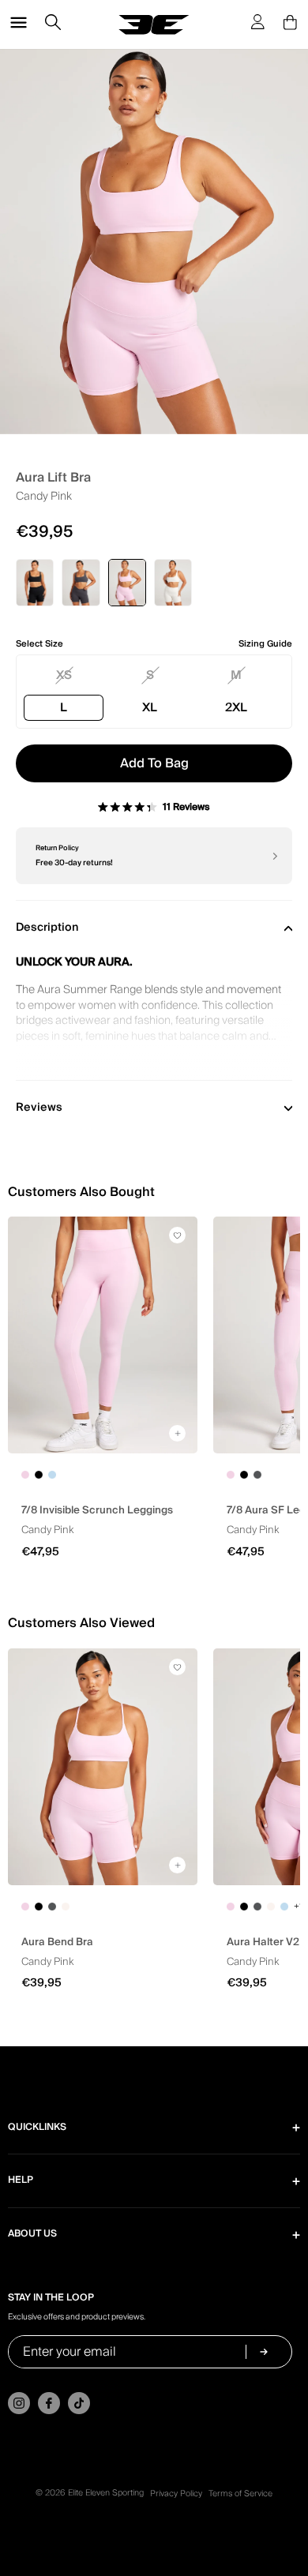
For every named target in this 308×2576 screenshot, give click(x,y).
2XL (236, 707)
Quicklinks (37, 2127)
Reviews (39, 1108)
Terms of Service (240, 2494)
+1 (298, 1907)
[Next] (274, 856)
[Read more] (154, 1030)
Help (21, 2180)
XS (64, 675)
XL (150, 707)
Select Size (39, 644)
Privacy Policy (176, 2494)
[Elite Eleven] (154, 25)
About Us (32, 2234)
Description (47, 928)
